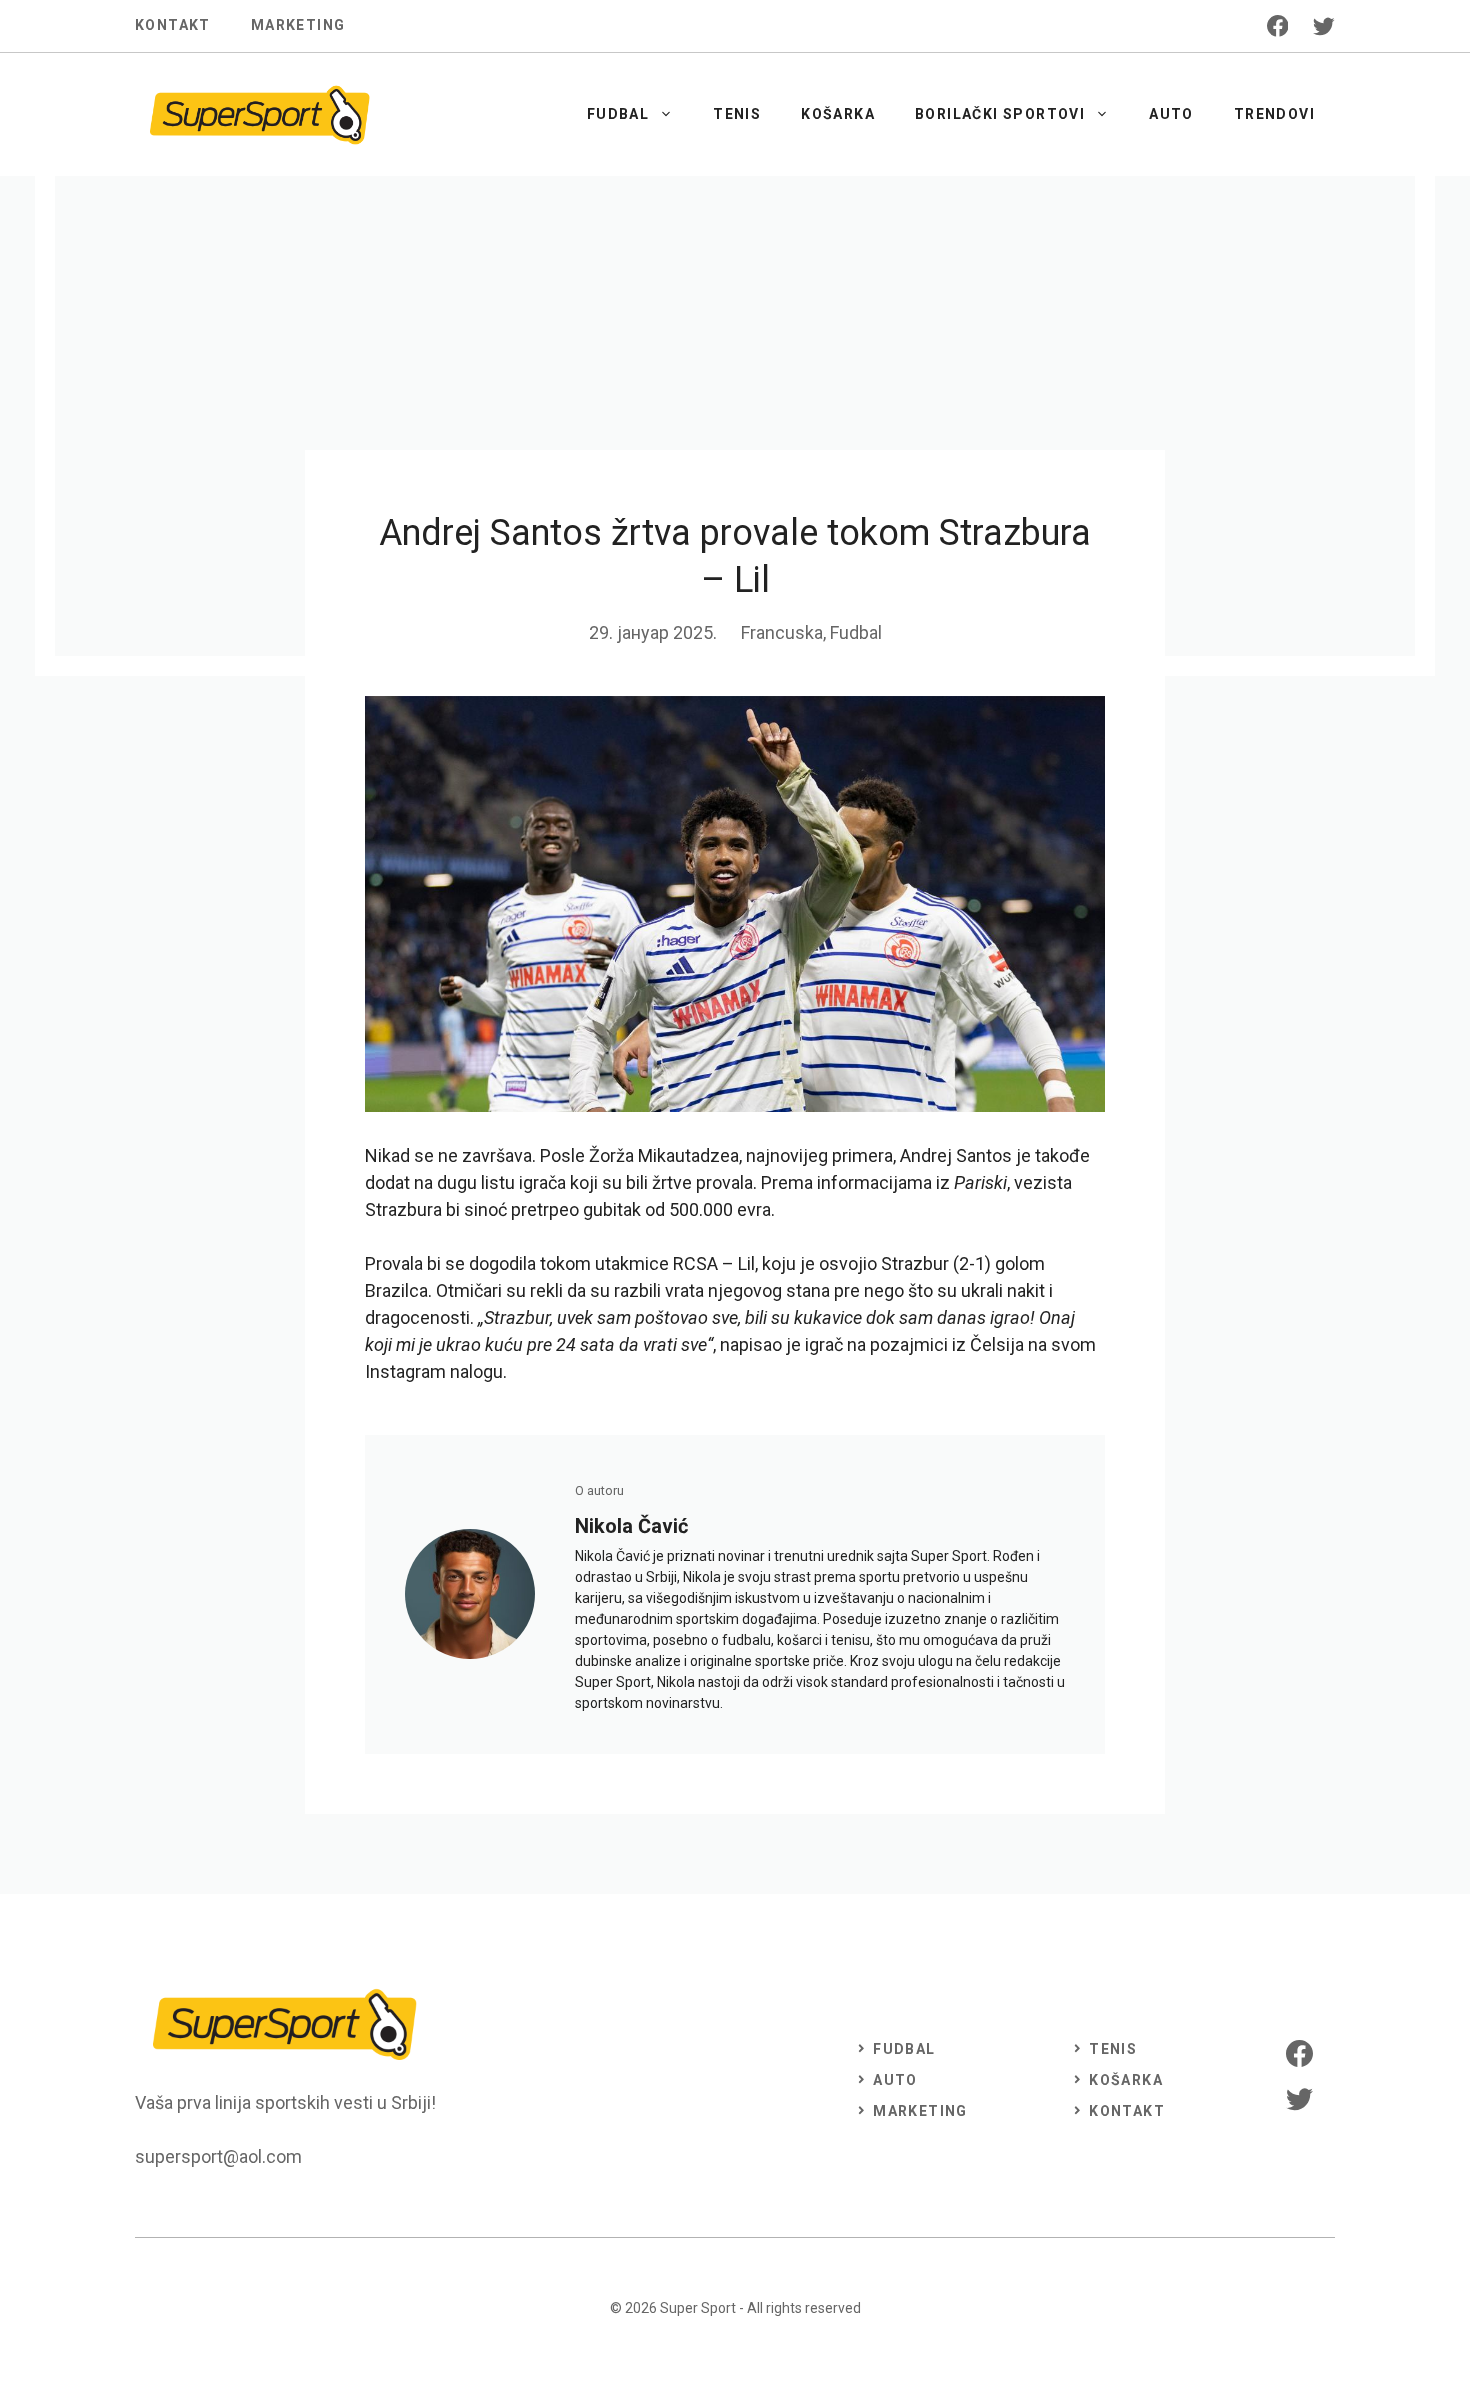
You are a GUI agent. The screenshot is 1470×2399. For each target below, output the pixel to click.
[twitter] (1324, 26)
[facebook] (1278, 26)
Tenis (737, 114)
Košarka (838, 114)
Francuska (782, 632)
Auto (1171, 114)
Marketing (298, 25)
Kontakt (173, 25)
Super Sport (698, 2308)
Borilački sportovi (1000, 114)
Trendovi (1274, 114)
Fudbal (618, 114)
